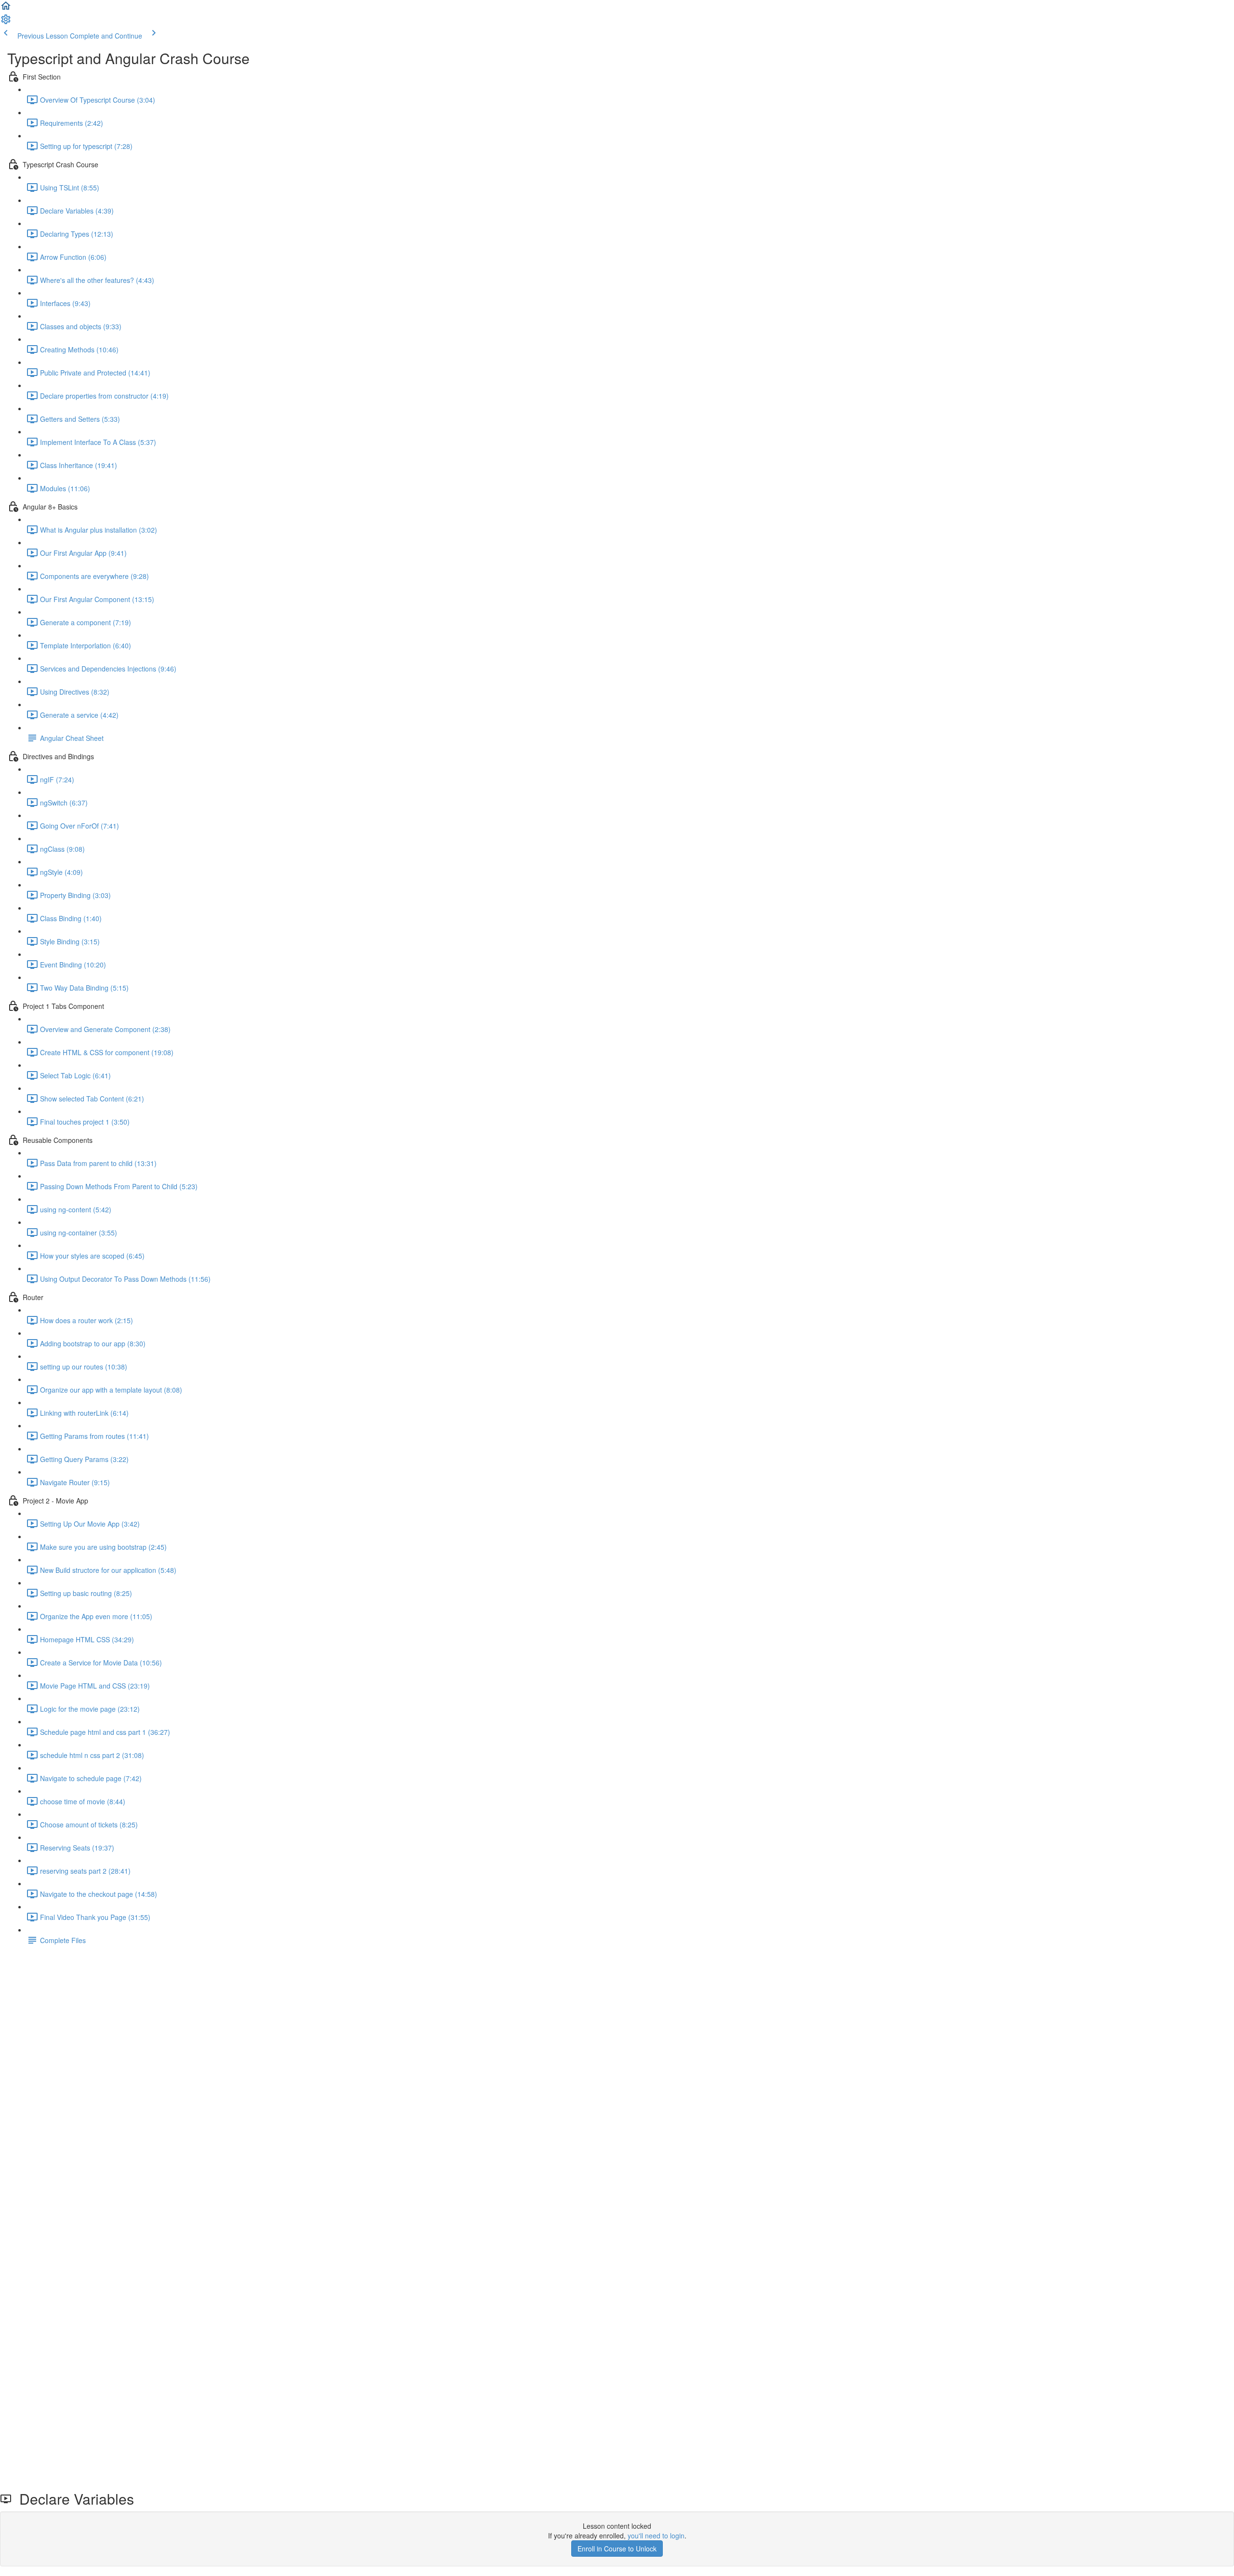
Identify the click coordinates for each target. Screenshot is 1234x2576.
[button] (6, 9)
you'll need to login (656, 2536)
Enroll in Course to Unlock (617, 2549)
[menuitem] (6, 22)
